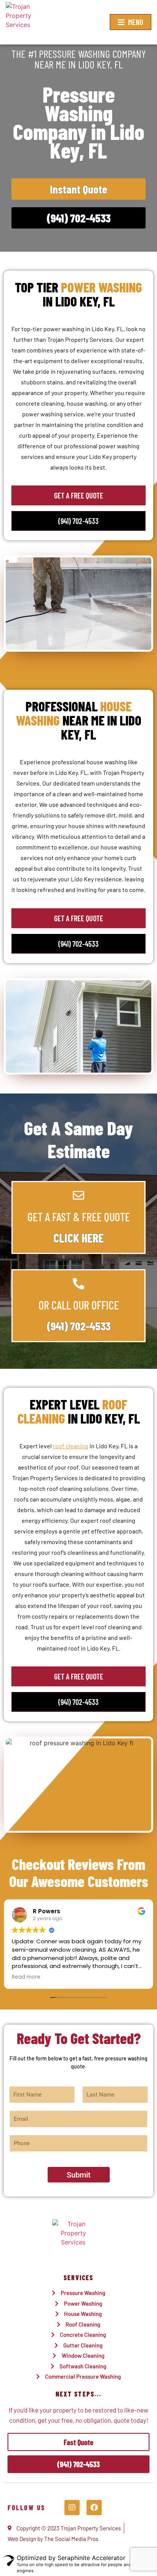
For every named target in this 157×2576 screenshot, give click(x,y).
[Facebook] (94, 2508)
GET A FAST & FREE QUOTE (79, 1217)
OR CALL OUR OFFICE (79, 1305)
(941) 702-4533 (79, 1326)
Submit (79, 2175)
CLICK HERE (78, 1238)
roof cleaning (71, 1446)
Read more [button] (26, 1977)
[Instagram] (72, 2508)
